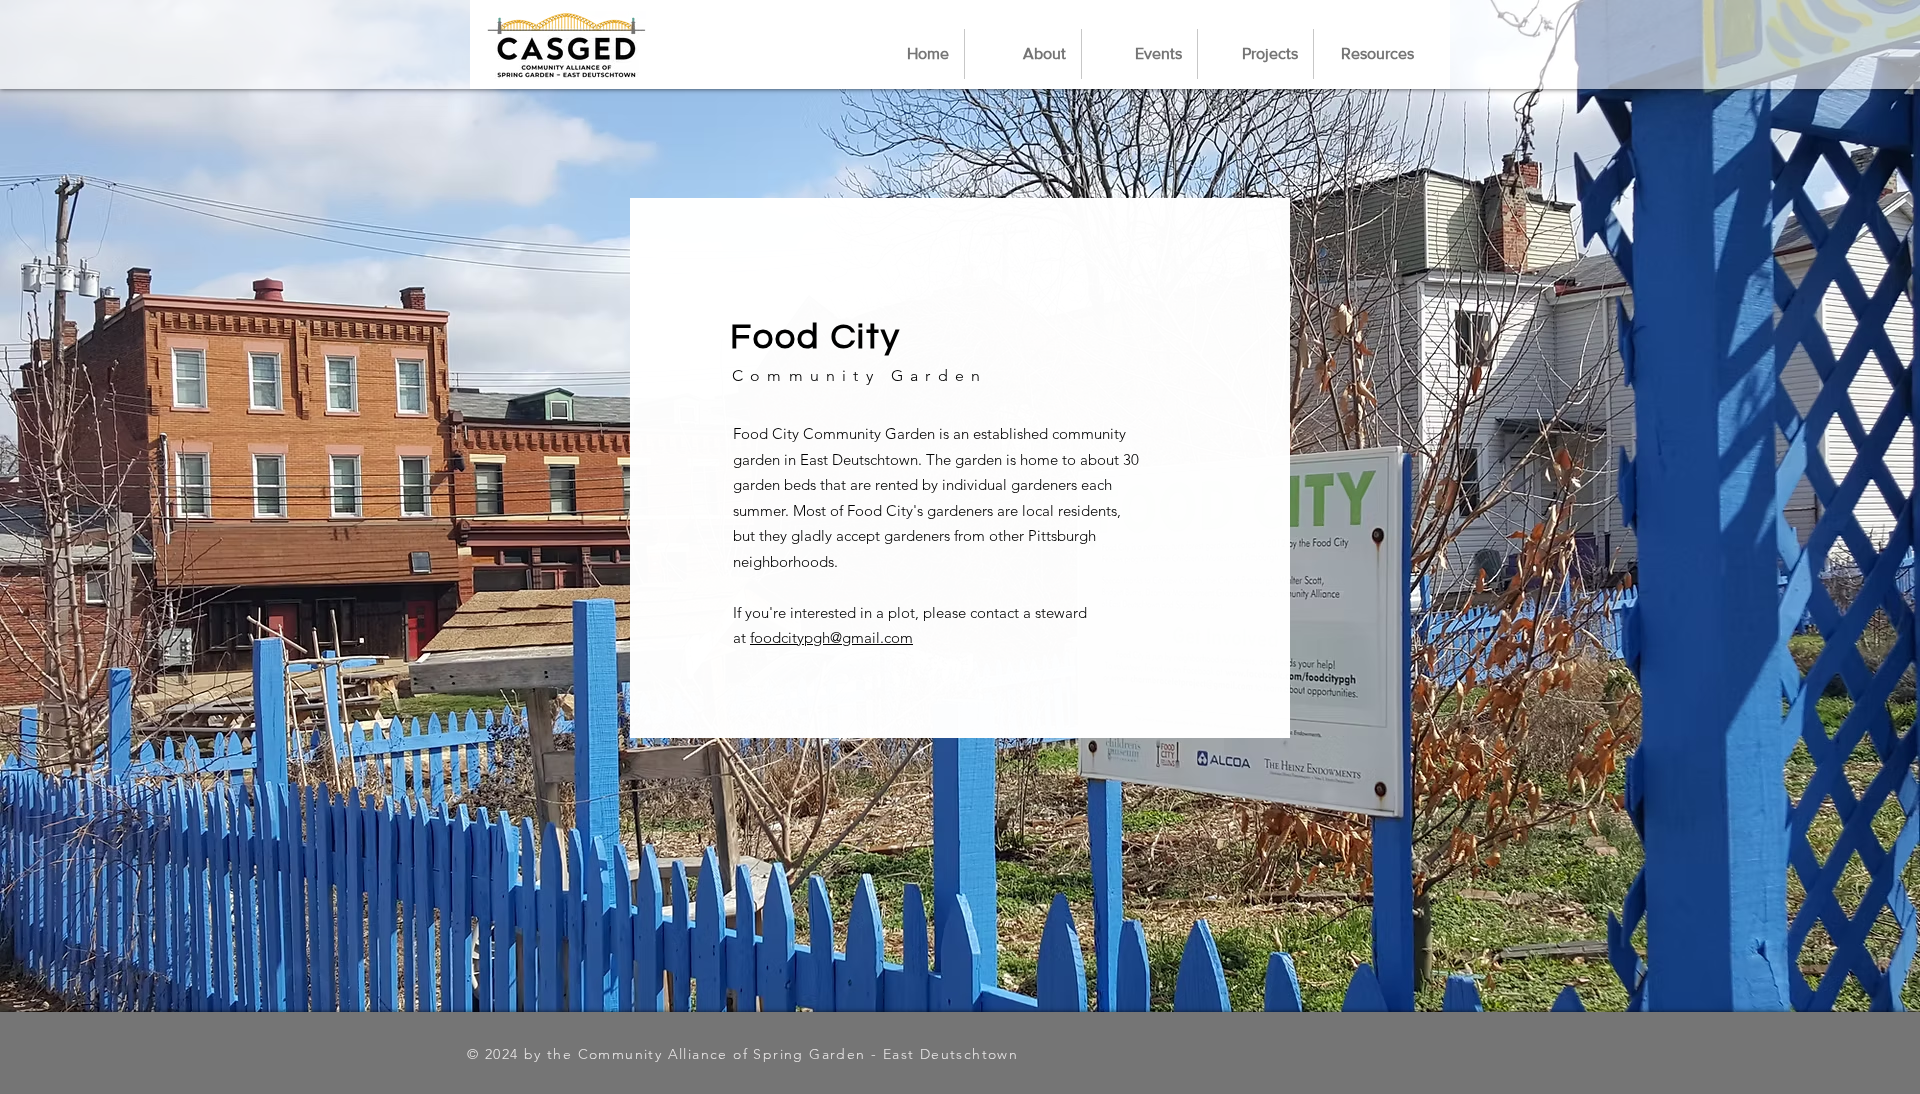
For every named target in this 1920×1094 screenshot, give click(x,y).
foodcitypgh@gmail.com (831, 637)
